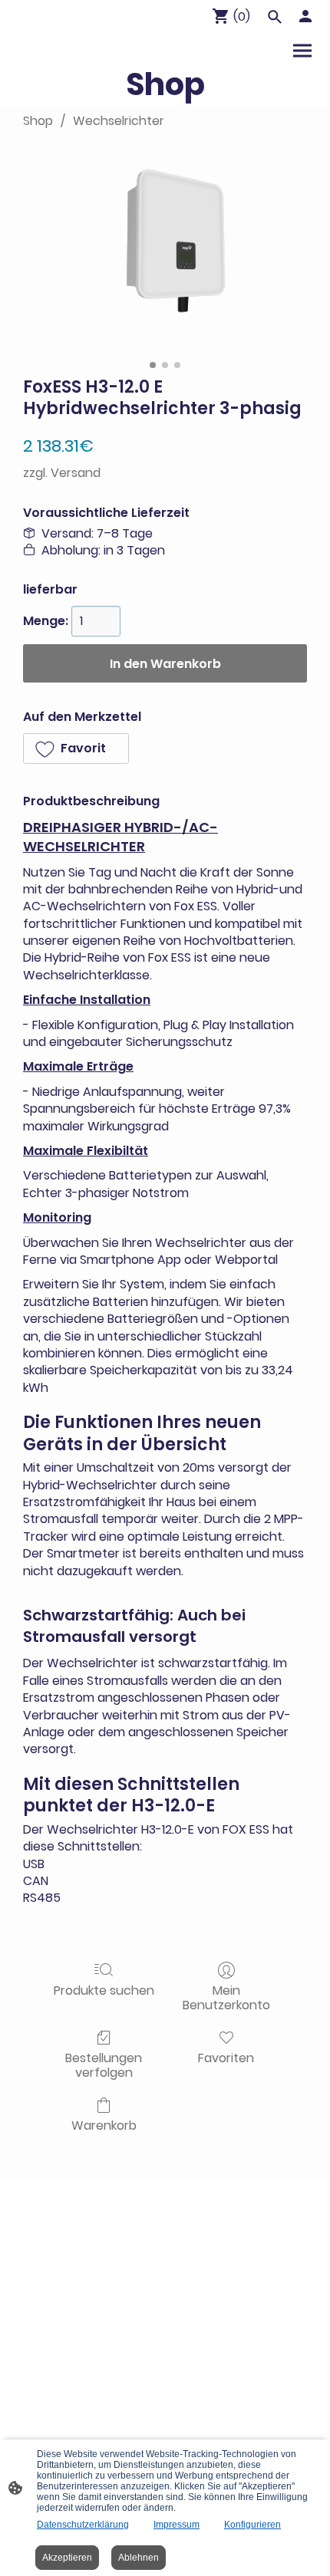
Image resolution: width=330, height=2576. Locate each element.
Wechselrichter (119, 121)
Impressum (177, 2525)
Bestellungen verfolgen (104, 2064)
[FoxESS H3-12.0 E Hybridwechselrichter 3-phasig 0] (165, 249)
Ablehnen (139, 2558)
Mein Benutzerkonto (226, 1997)
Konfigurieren (252, 2525)
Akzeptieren (67, 2558)
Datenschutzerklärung (83, 2525)
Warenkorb (104, 2125)
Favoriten (226, 2057)
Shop (38, 121)
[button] (76, 748)
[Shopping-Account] (305, 16)
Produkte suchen (104, 1990)
